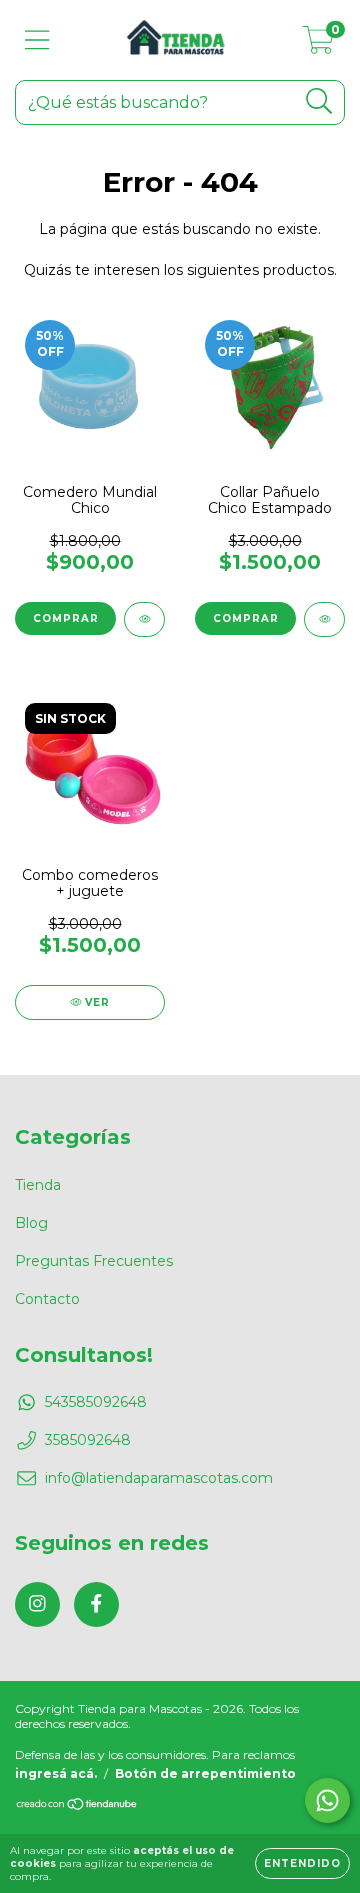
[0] (318, 45)
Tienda (38, 1185)
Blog (31, 1223)
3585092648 (88, 1440)
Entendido (302, 1863)
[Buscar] (319, 101)
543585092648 (96, 1402)
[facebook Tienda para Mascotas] (96, 1604)
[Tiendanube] (77, 1806)
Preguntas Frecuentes (94, 1261)
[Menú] (37, 40)
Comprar (66, 618)
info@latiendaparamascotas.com (159, 1478)
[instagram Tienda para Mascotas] (37, 1604)
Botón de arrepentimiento (205, 1773)
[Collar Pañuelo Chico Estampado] (324, 619)
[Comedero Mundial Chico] (144, 619)
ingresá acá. (56, 1773)
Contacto (47, 1299)
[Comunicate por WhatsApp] (327, 1800)
